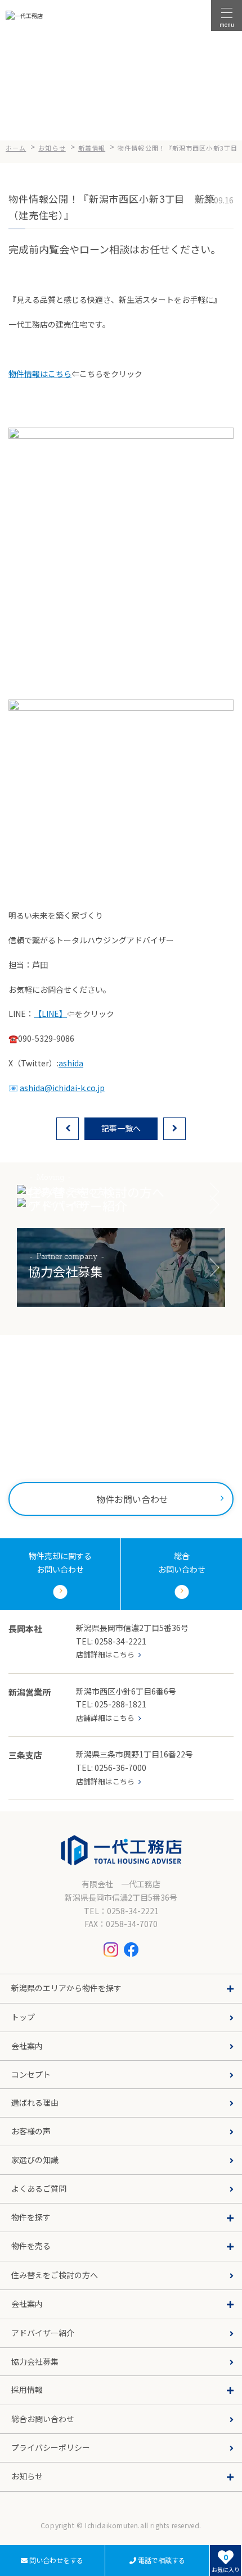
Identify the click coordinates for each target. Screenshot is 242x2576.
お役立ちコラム (30, 2536)
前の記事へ (68, 1129)
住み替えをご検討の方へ (55, 2275)
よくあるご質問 (39, 2188)
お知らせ (19, 2500)
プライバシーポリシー (51, 2447)
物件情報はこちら (40, 374)
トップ (23, 2017)
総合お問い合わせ (43, 2419)
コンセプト (31, 2074)
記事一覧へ (121, 1128)
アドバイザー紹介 (43, 2333)
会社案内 (27, 2046)
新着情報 (19, 2518)
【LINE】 (50, 1014)
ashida (71, 1063)
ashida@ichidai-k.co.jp (62, 1088)
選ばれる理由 (35, 2102)
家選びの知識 (35, 2160)
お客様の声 (31, 2131)
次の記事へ (174, 1129)
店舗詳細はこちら (105, 1654)
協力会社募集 (35, 2361)
